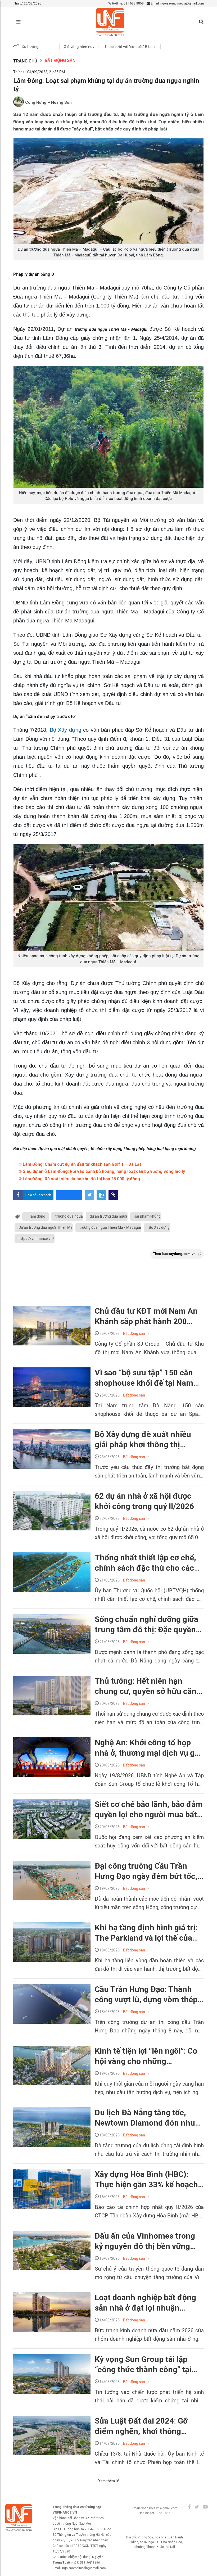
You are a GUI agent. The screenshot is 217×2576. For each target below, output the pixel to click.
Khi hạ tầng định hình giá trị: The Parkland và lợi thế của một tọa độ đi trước (146, 1933)
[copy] (113, 1195)
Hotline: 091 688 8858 (127, 3)
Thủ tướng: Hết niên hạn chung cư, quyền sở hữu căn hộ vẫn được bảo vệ (146, 1686)
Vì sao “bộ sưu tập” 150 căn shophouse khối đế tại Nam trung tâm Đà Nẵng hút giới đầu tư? (144, 1378)
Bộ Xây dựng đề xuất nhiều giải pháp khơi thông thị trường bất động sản (143, 1440)
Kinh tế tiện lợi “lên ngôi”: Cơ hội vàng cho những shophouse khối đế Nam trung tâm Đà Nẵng (146, 2056)
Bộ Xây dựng (65, 730)
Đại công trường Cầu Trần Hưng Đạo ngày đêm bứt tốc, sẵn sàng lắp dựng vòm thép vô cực (146, 1871)
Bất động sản (60, 60)
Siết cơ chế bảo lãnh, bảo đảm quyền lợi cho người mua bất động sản (149, 1810)
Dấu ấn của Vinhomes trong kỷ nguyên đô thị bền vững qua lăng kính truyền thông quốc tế (145, 2241)
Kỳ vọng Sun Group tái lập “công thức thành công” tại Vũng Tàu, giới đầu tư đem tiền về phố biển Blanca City (144, 2365)
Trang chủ (25, 61)
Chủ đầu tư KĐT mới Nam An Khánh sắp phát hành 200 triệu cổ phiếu (146, 1316)
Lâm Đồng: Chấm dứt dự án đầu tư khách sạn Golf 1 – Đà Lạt (81, 1164)
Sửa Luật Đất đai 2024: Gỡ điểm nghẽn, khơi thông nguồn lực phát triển (141, 2426)
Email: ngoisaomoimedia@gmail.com (177, 3)
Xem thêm (107, 2481)
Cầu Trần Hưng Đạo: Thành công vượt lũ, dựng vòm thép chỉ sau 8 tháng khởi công (146, 1995)
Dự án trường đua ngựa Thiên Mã (46, 1227)
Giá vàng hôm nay (79, 47)
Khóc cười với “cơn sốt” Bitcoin (131, 47)
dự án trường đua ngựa (108, 1216)
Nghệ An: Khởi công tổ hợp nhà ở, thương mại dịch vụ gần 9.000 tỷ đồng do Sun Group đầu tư (149, 1748)
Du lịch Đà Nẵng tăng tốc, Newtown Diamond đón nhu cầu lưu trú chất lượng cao (145, 2118)
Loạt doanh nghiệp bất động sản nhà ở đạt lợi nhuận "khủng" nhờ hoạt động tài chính (145, 2303)
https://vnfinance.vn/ (36, 1239)
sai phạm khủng (147, 1216)
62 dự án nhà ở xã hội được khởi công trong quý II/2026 (144, 1501)
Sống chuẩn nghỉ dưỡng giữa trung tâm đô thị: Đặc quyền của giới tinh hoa (146, 1625)
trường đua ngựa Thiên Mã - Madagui (110, 1227)
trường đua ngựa (69, 1216)
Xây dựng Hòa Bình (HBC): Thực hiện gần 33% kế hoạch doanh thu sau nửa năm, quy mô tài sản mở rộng (146, 2180)
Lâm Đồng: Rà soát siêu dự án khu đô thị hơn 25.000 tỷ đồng (81, 1179)
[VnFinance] (110, 22)
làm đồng (37, 1216)
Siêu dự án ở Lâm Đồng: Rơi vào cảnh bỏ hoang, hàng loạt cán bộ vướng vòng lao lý (103, 1171)
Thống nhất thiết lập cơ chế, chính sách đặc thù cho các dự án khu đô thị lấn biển (145, 1563)
